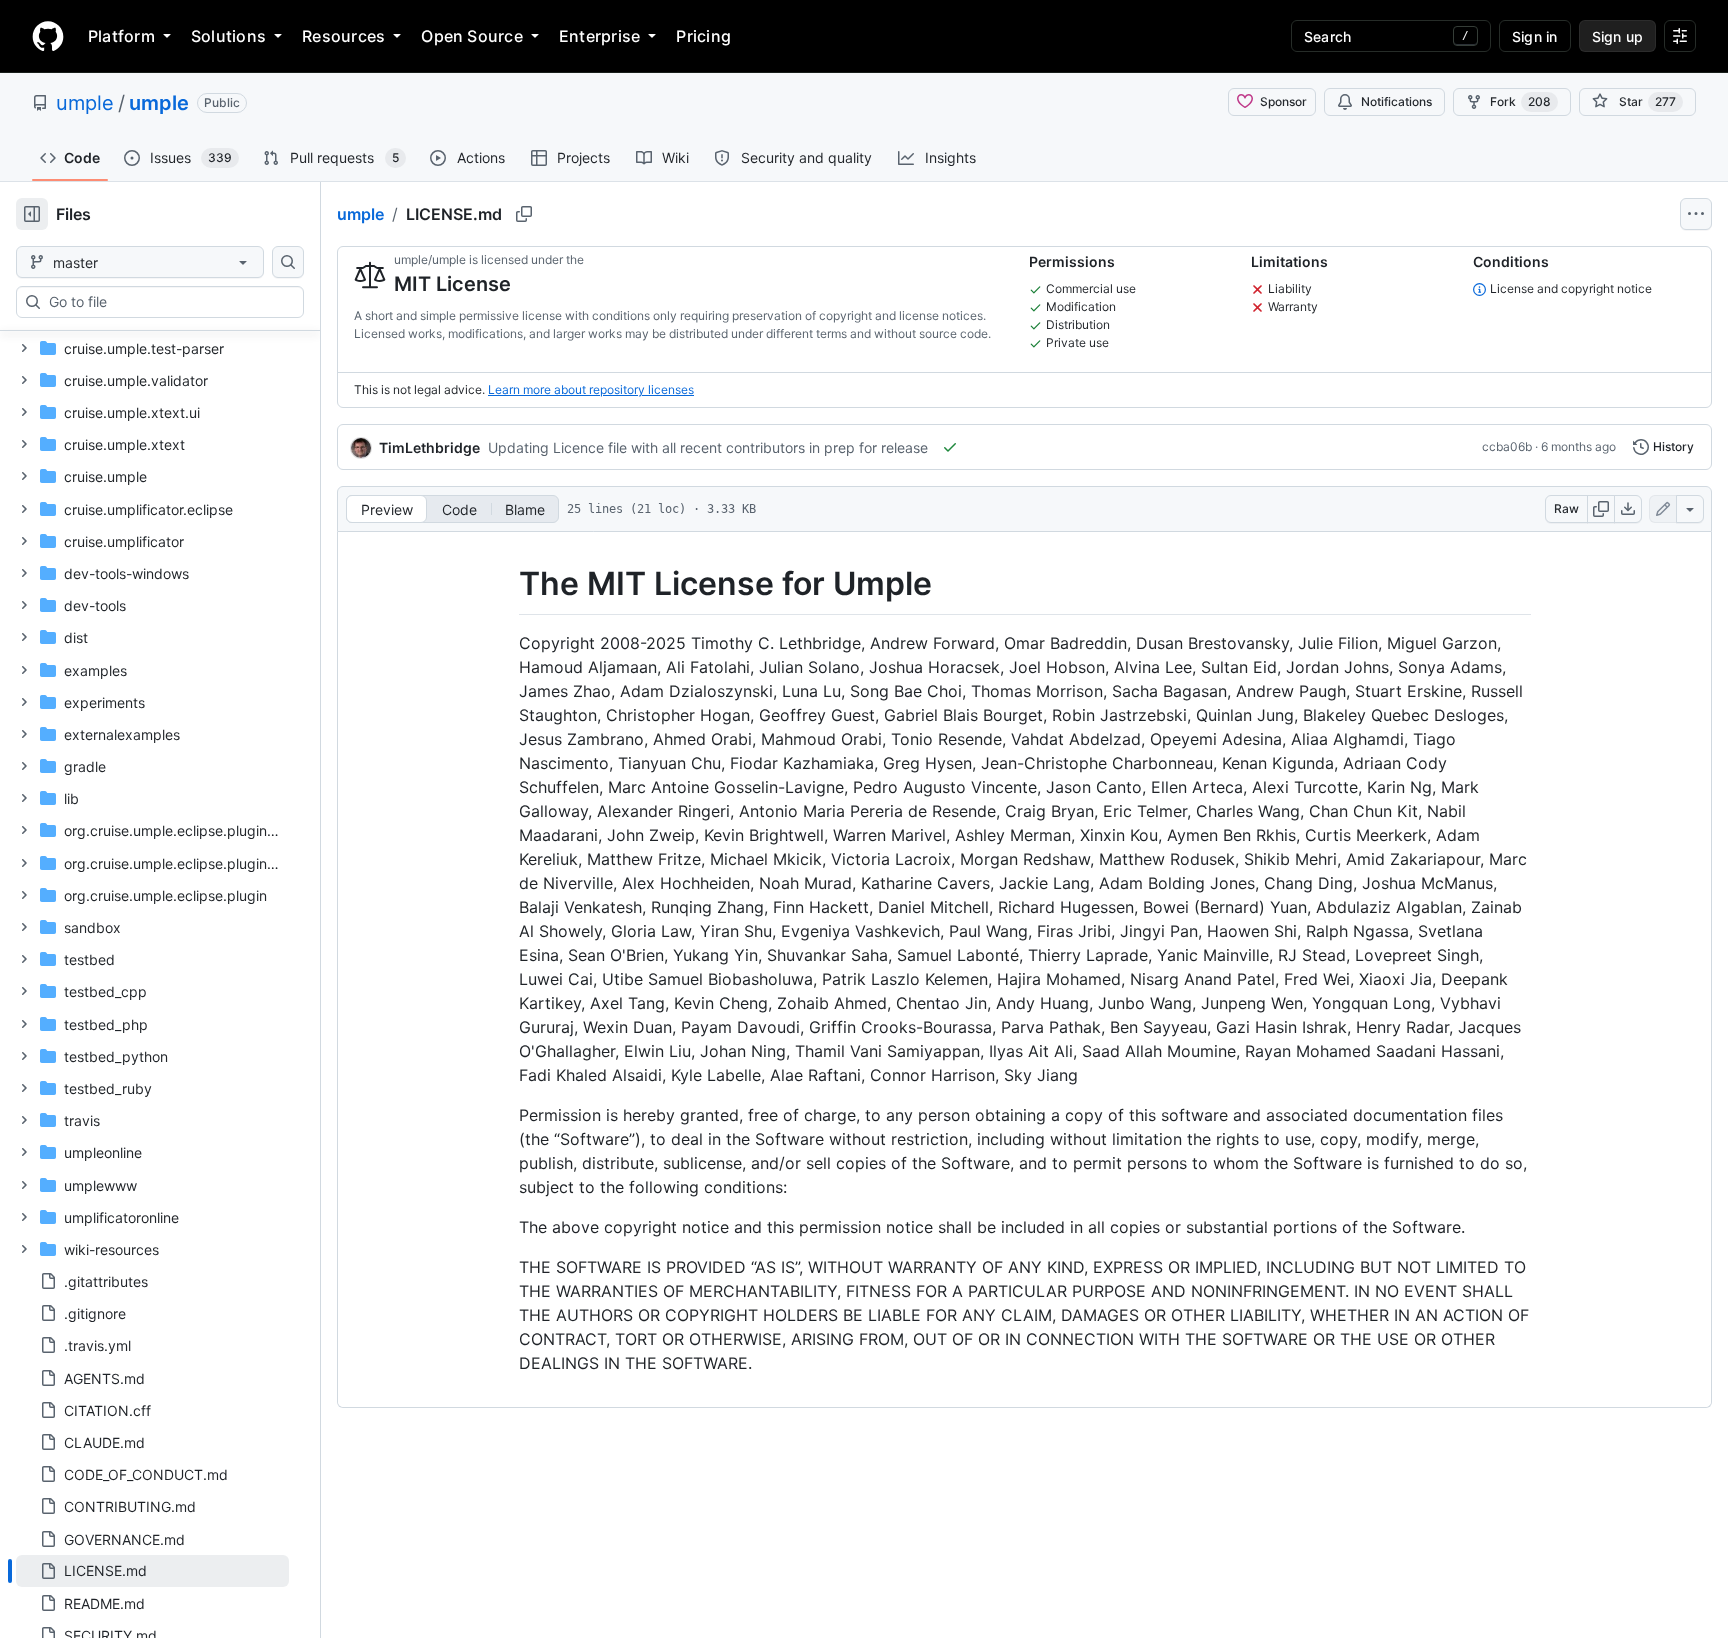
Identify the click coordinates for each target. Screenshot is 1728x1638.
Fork (1520, 101)
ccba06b (1507, 446)
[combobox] (168, 302)
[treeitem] (152, 1571)
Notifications (1396, 101)
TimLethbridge (429, 447)
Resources (343, 36)
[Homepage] (48, 36)
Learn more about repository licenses (591, 389)
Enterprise (599, 36)
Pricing (703, 36)
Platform (121, 36)
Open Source (472, 36)
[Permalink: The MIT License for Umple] (505, 584)
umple (85, 103)
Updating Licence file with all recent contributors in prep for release (708, 447)
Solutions (228, 36)
